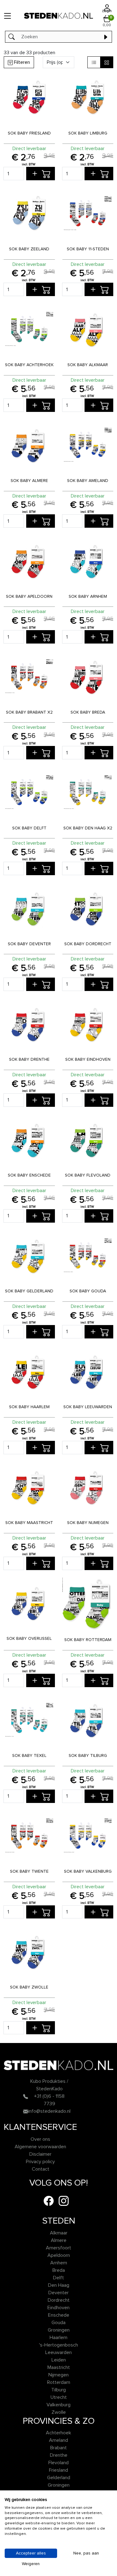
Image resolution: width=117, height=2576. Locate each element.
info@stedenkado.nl (49, 2111)
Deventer (58, 2293)
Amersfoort (58, 2248)
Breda (59, 2270)
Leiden (59, 2360)
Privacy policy (40, 2162)
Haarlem (58, 2338)
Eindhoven (58, 2308)
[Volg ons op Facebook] (49, 2201)
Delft (58, 2278)
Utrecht (59, 2397)
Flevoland (58, 2463)
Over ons (40, 2139)
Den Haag (59, 2285)
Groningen (59, 2330)
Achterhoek (58, 2433)
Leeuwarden (58, 2352)
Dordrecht (59, 2300)
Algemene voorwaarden (40, 2147)
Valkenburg (58, 2405)
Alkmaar (59, 2233)
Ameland (58, 2440)
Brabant (58, 2448)
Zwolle (59, 2412)
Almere (59, 2240)
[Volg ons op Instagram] (64, 2201)
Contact (41, 2169)
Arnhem (59, 2263)
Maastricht (59, 2367)
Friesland (58, 2470)
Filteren (21, 62)
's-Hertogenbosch (58, 2345)
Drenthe (59, 2455)
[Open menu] (7, 16)
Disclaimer (40, 2154)
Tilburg (58, 2390)
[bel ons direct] (26, 2096)
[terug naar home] (58, 16)
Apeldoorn (59, 2255)
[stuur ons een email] (26, 2111)
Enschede (59, 2315)
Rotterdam (59, 2382)
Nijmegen (58, 2375)
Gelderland (59, 2478)
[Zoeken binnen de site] (105, 37)
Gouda (58, 2323)
